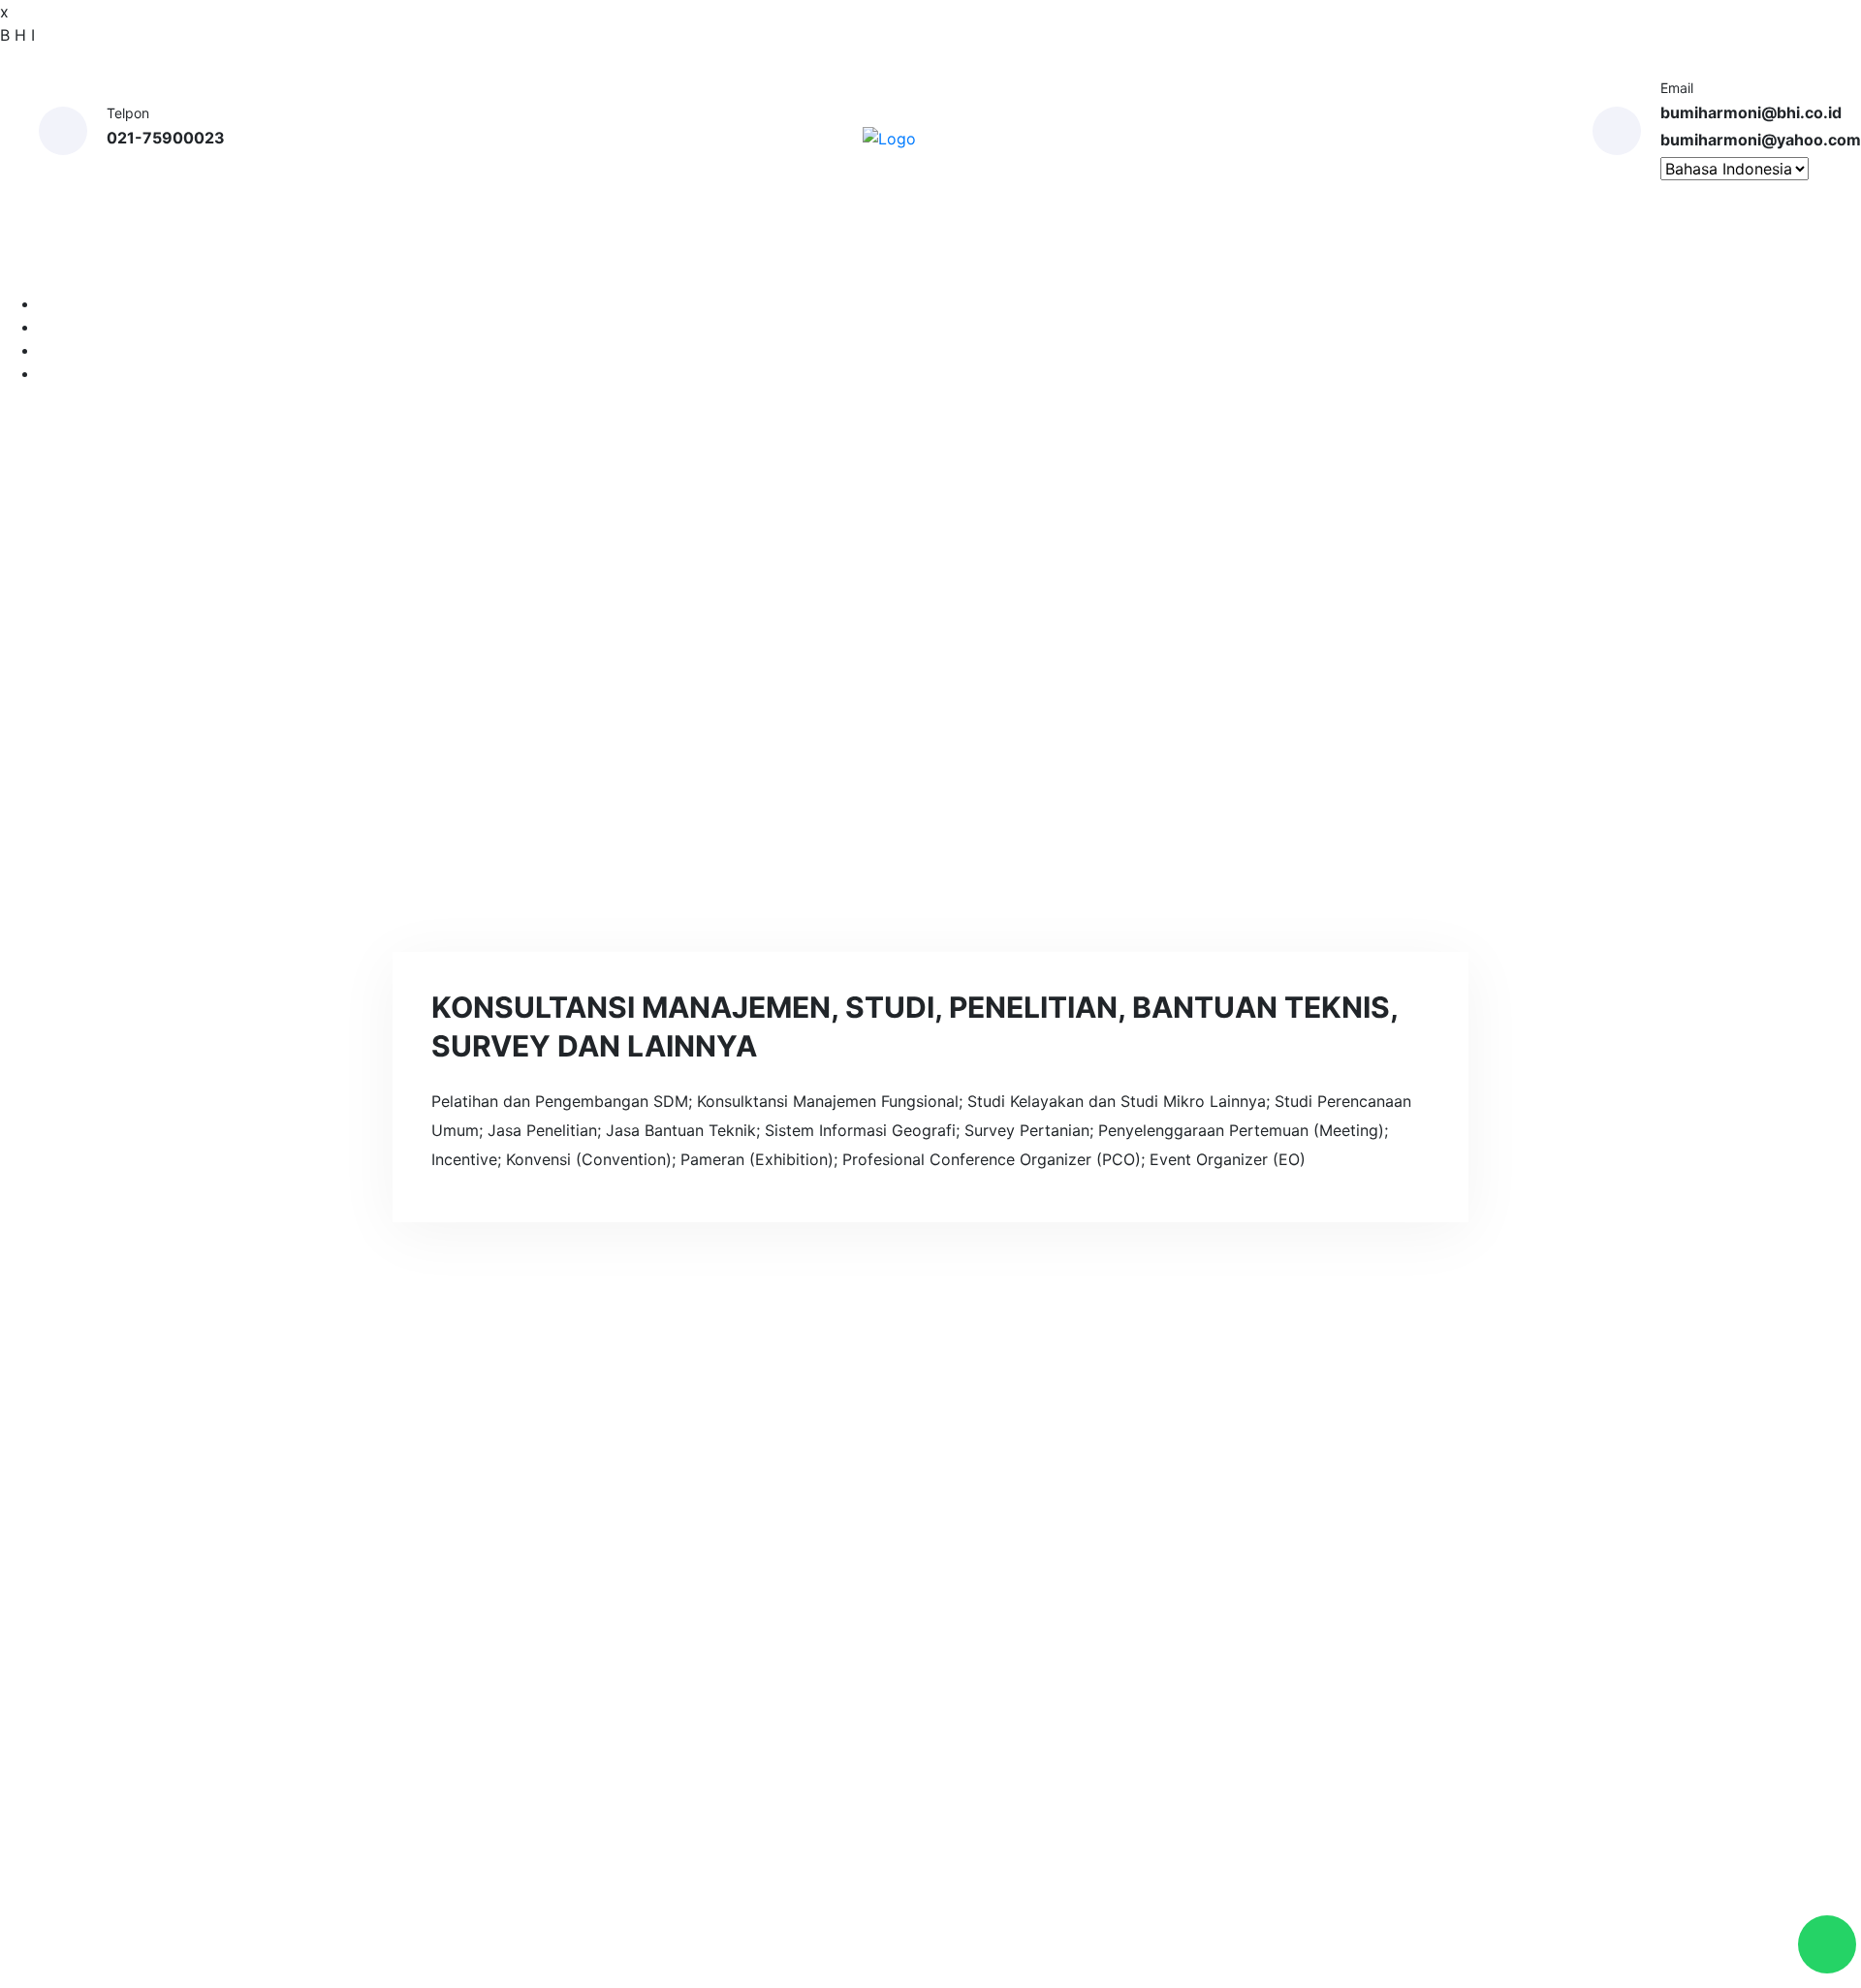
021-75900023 (166, 138)
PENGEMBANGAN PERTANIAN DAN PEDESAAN (1084, 1692)
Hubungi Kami (1403, 266)
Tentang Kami (595, 266)
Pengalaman (887, 266)
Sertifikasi (1163, 266)
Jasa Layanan (750, 266)
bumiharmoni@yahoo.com (1761, 140)
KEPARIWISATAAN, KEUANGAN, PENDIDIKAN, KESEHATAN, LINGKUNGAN (1079, 1858)
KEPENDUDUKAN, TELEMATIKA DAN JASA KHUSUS (1069, 1768)
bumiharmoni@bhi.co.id (1751, 112)
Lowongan (1277, 266)
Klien (985, 266)
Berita (797, 1765)
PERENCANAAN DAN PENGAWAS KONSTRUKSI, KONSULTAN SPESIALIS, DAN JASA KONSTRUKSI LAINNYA (1086, 1603)
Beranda (476, 266)
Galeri (1055, 266)
